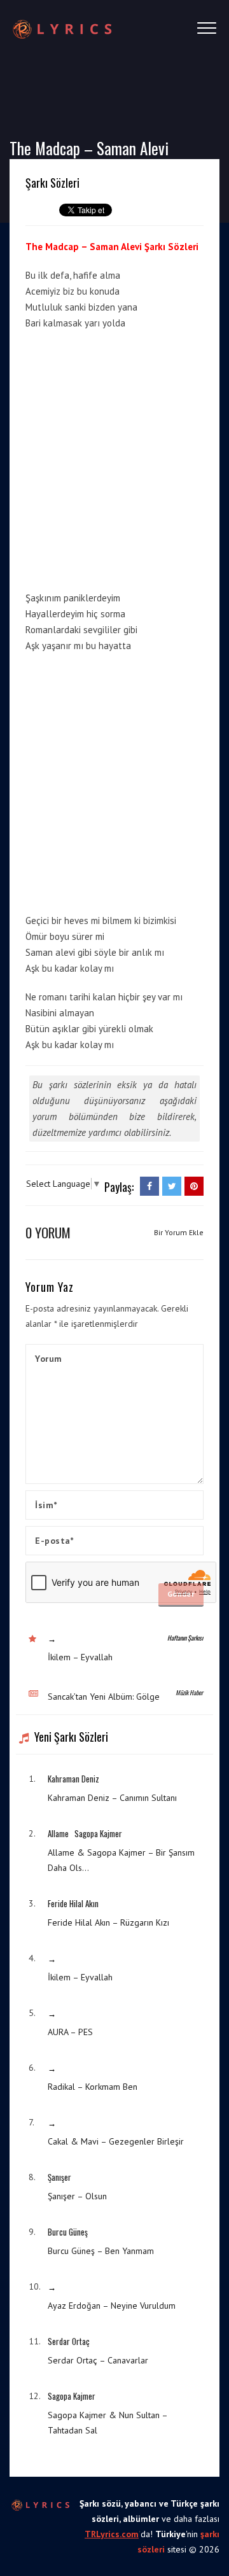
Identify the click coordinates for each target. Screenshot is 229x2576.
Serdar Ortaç (69, 2341)
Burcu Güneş (68, 2232)
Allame (58, 1833)
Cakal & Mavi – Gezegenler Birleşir (116, 2141)
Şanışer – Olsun (77, 2196)
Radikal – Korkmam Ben (93, 2087)
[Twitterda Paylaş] (172, 1186)
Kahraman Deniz (73, 1779)
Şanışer (59, 2177)
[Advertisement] (114, 458)
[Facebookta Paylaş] (149, 1186)
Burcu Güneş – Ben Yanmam (101, 2251)
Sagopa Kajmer (98, 1833)
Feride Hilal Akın (73, 1903)
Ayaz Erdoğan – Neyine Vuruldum (112, 2306)
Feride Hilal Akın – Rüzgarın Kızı (108, 1922)
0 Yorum (48, 1232)
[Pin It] (194, 1186)
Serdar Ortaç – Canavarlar (98, 2360)
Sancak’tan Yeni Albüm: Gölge (104, 1697)
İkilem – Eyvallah (80, 1657)
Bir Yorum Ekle (179, 1232)
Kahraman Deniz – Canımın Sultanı (112, 1798)
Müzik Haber (189, 1692)
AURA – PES (70, 2032)
